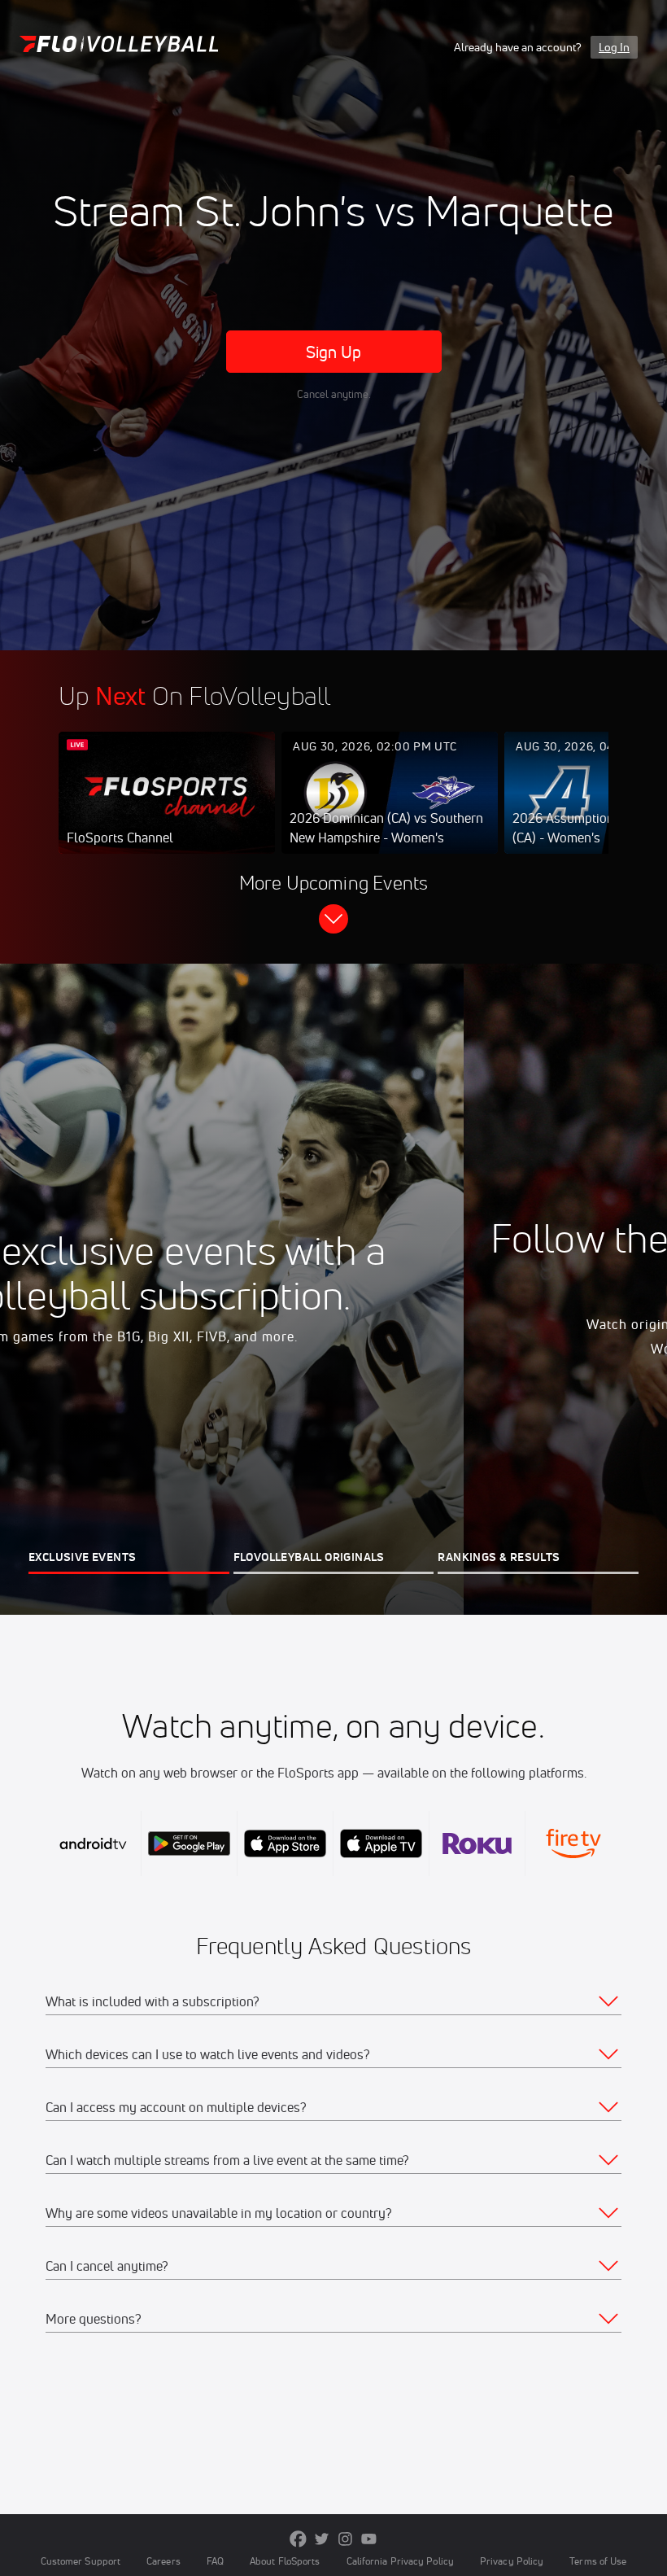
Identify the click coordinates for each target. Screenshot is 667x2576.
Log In (614, 47)
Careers (163, 2561)
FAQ (215, 2561)
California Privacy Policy (400, 2561)
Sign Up (334, 352)
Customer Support (81, 2561)
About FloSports (285, 2561)
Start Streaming (167, 809)
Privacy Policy (512, 2561)
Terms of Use (598, 2561)
